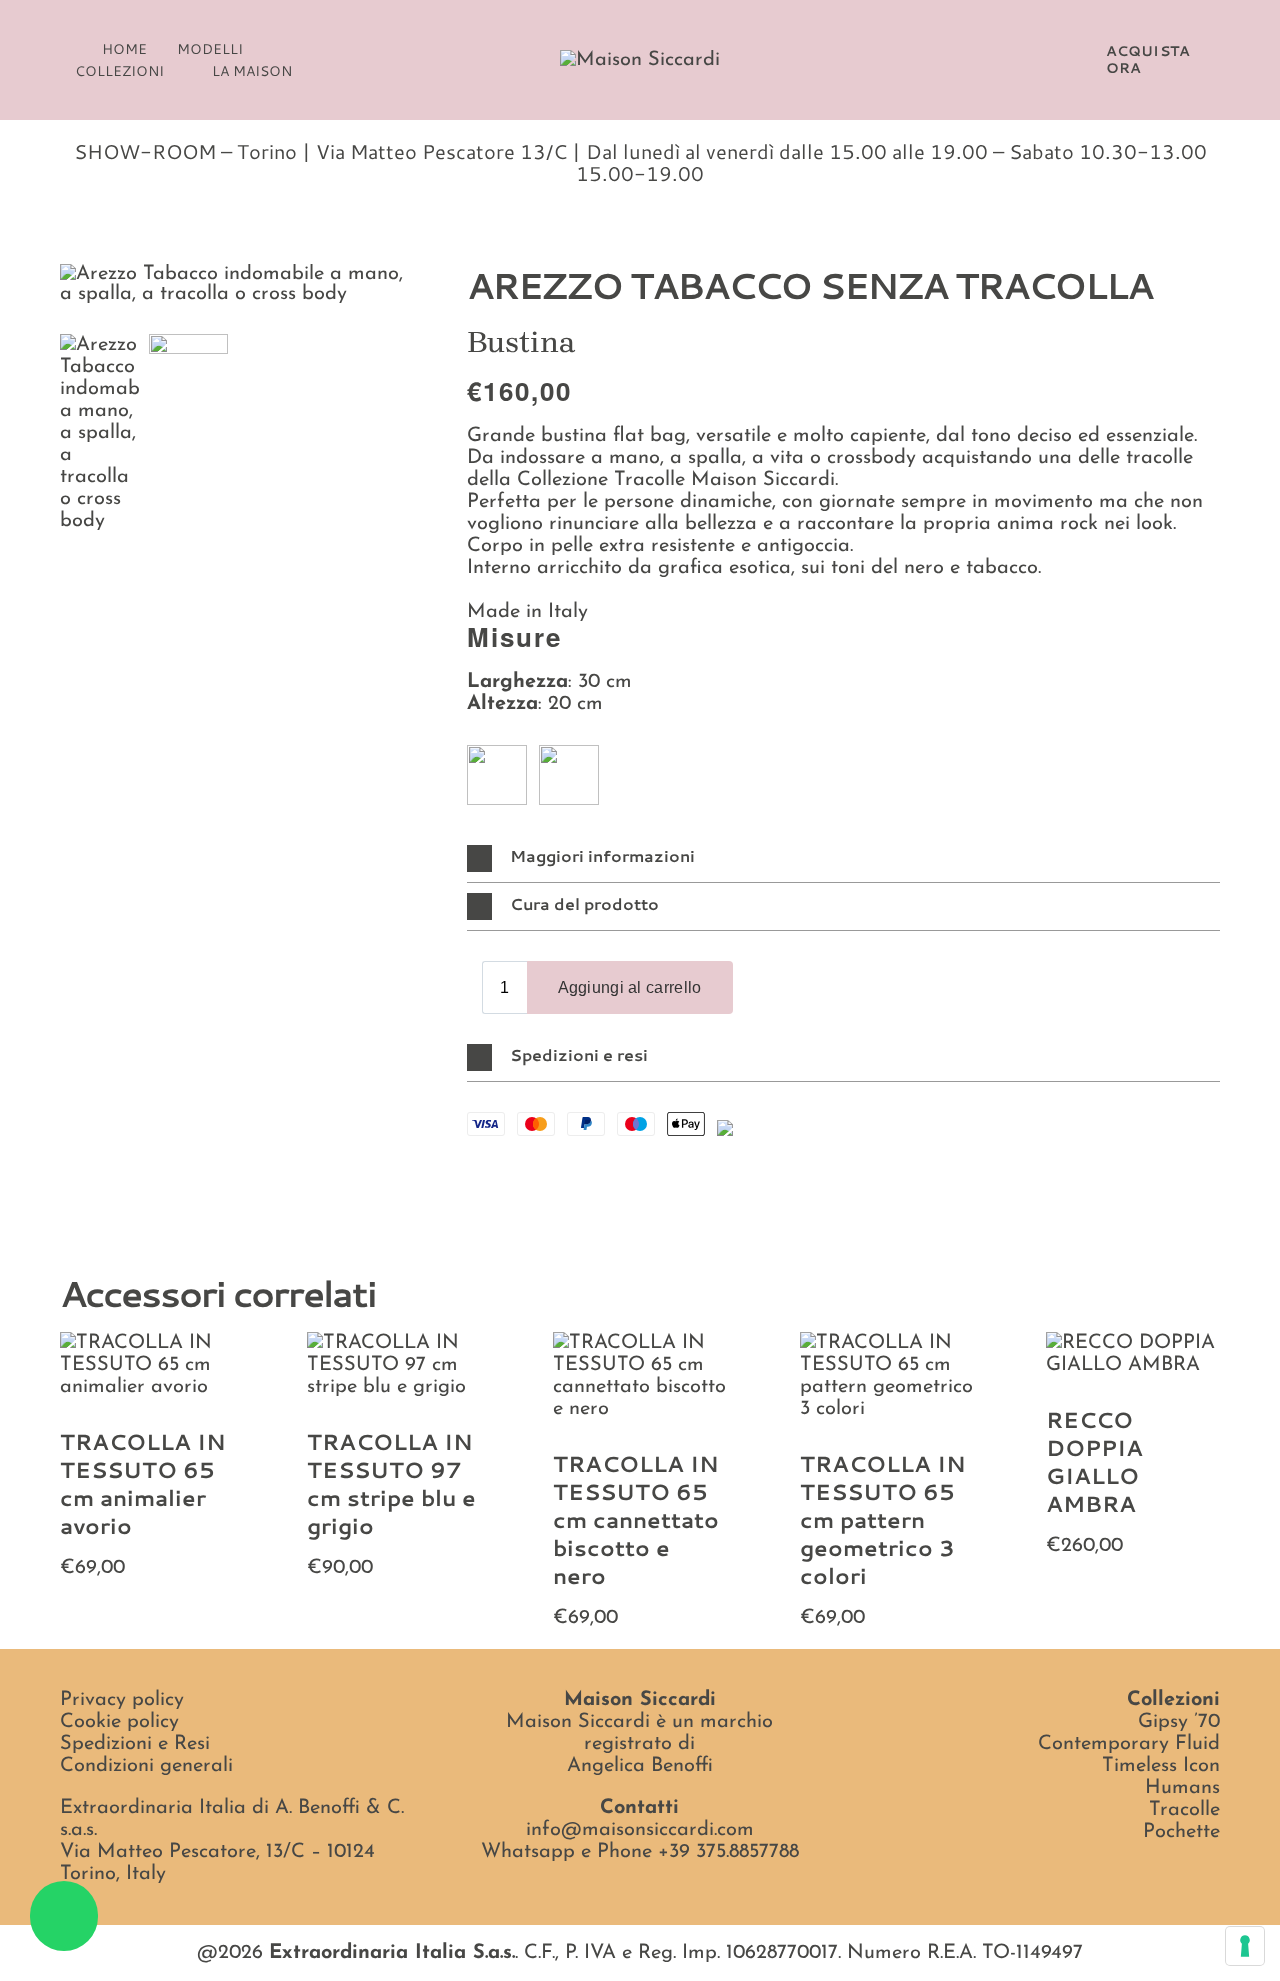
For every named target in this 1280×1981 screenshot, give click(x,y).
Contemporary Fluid (1129, 1744)
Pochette (1181, 1832)
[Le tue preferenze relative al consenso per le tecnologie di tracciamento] (1245, 1946)
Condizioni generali (146, 1766)
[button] (66, 49)
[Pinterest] (547, 1174)
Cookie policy (119, 1722)
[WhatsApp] (515, 1174)
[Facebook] (483, 1174)
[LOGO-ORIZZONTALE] (640, 60)
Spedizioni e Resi (135, 1744)
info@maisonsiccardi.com (640, 1830)
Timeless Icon (1161, 1766)
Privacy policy (122, 1700)
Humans (1182, 1788)
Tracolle (1184, 1810)
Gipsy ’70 (1179, 1722)
